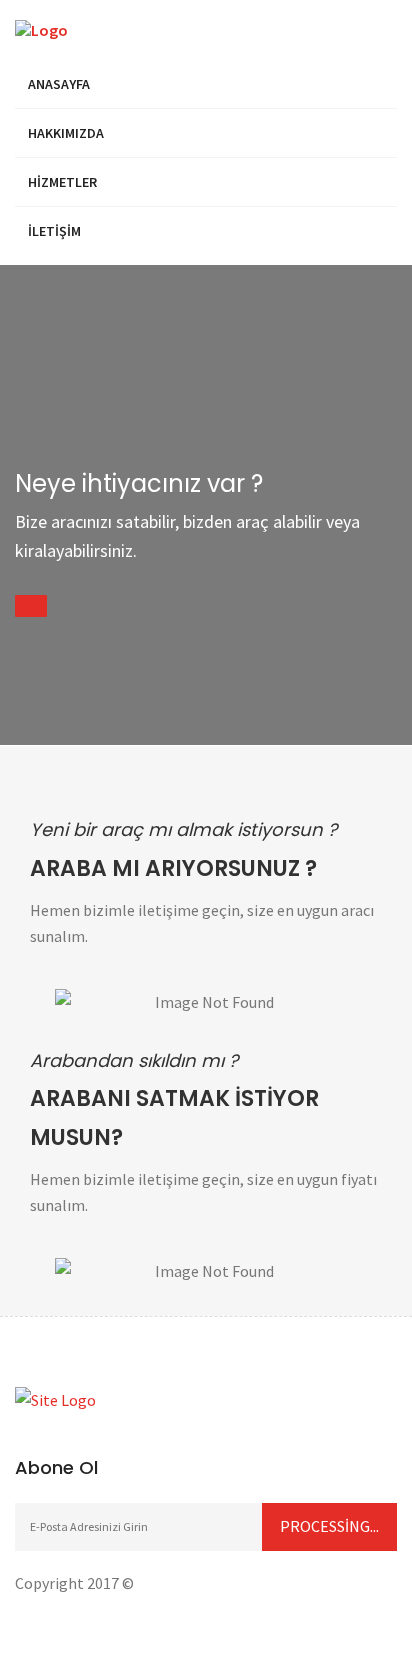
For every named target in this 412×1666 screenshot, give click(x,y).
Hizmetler (62, 182)
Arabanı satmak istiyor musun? (174, 1117)
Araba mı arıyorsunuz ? (173, 868)
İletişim (54, 231)
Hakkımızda (66, 133)
